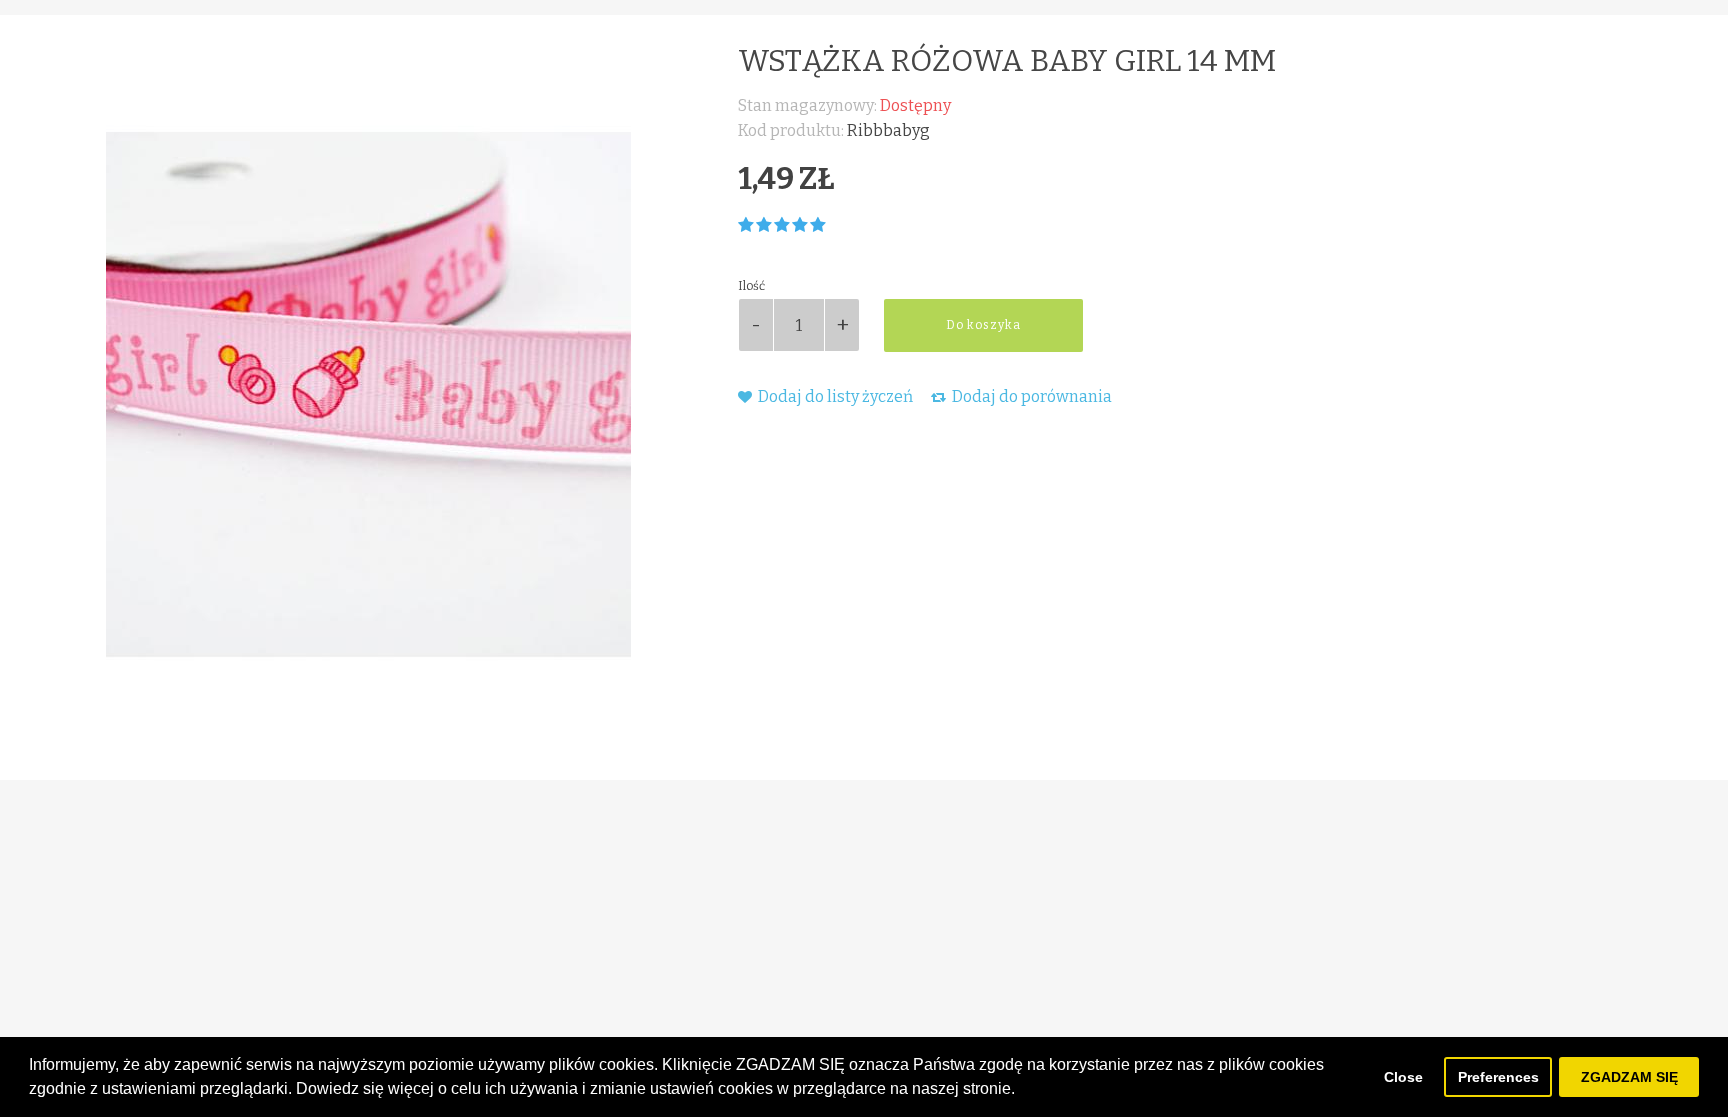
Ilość (751, 286)
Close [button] (1403, 1077)
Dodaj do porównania (1030, 396)
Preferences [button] (1498, 1077)
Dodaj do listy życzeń (834, 396)
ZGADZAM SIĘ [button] (1629, 1077)
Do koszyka (983, 325)
